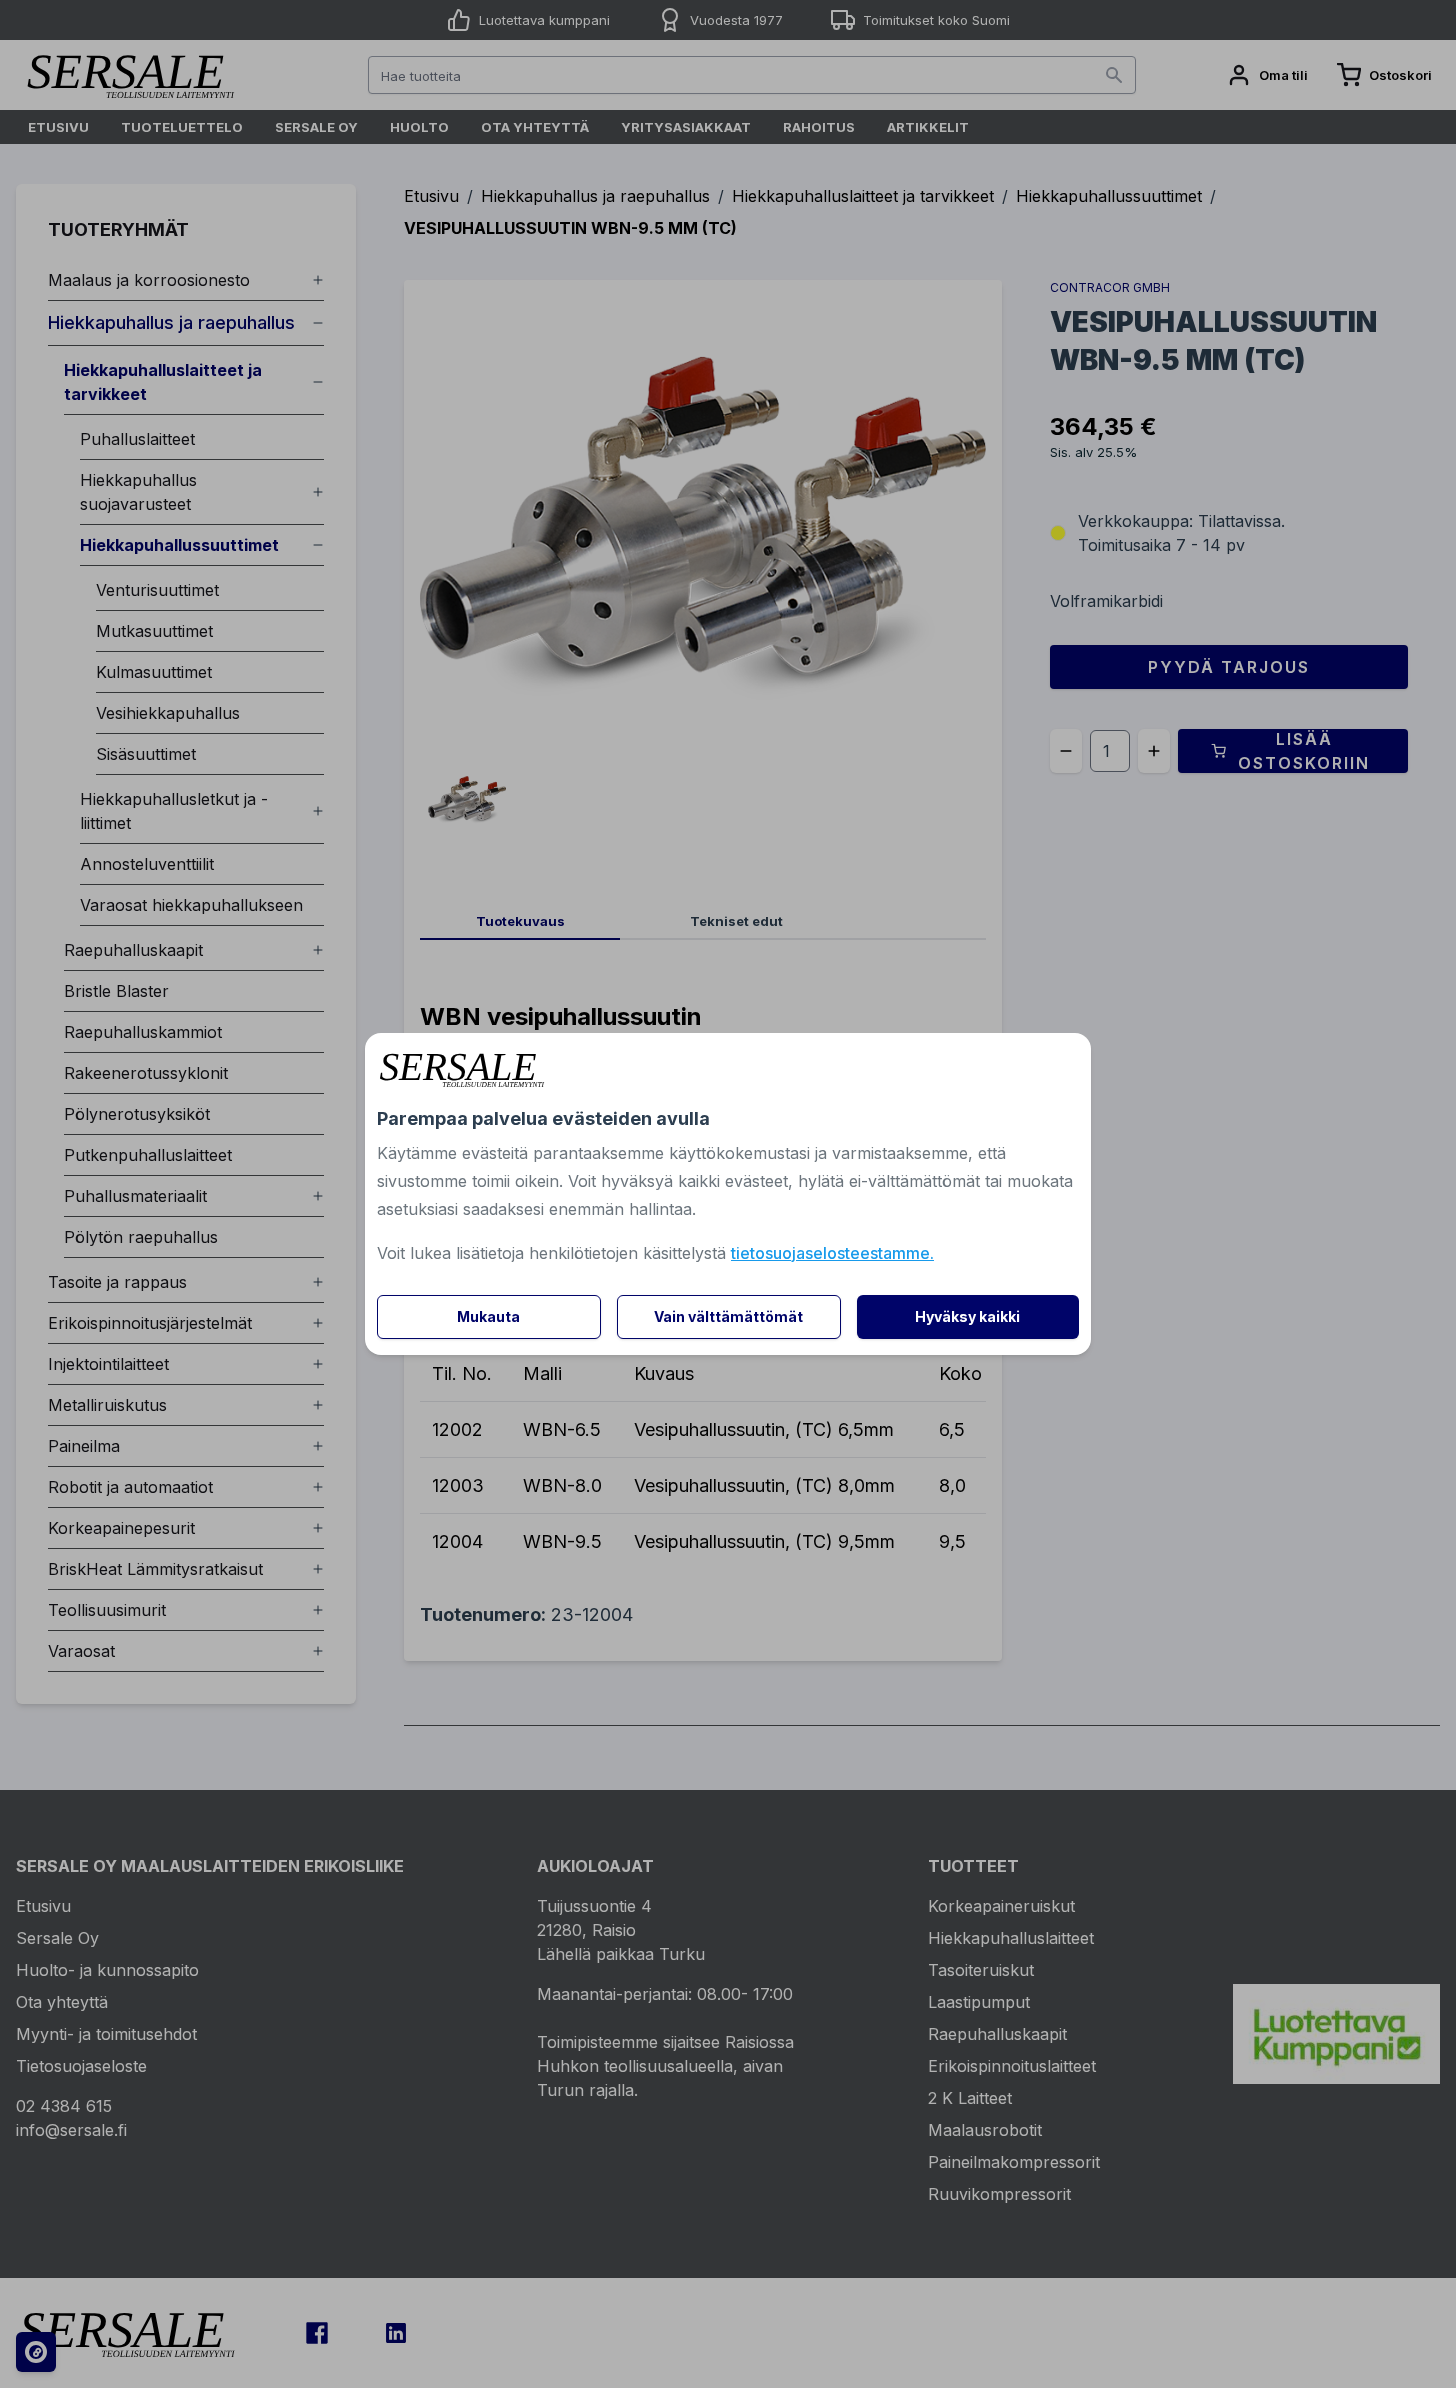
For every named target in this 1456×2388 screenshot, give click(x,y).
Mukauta (488, 1316)
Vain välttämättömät (728, 1316)
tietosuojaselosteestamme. (832, 1253)
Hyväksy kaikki (967, 1316)
